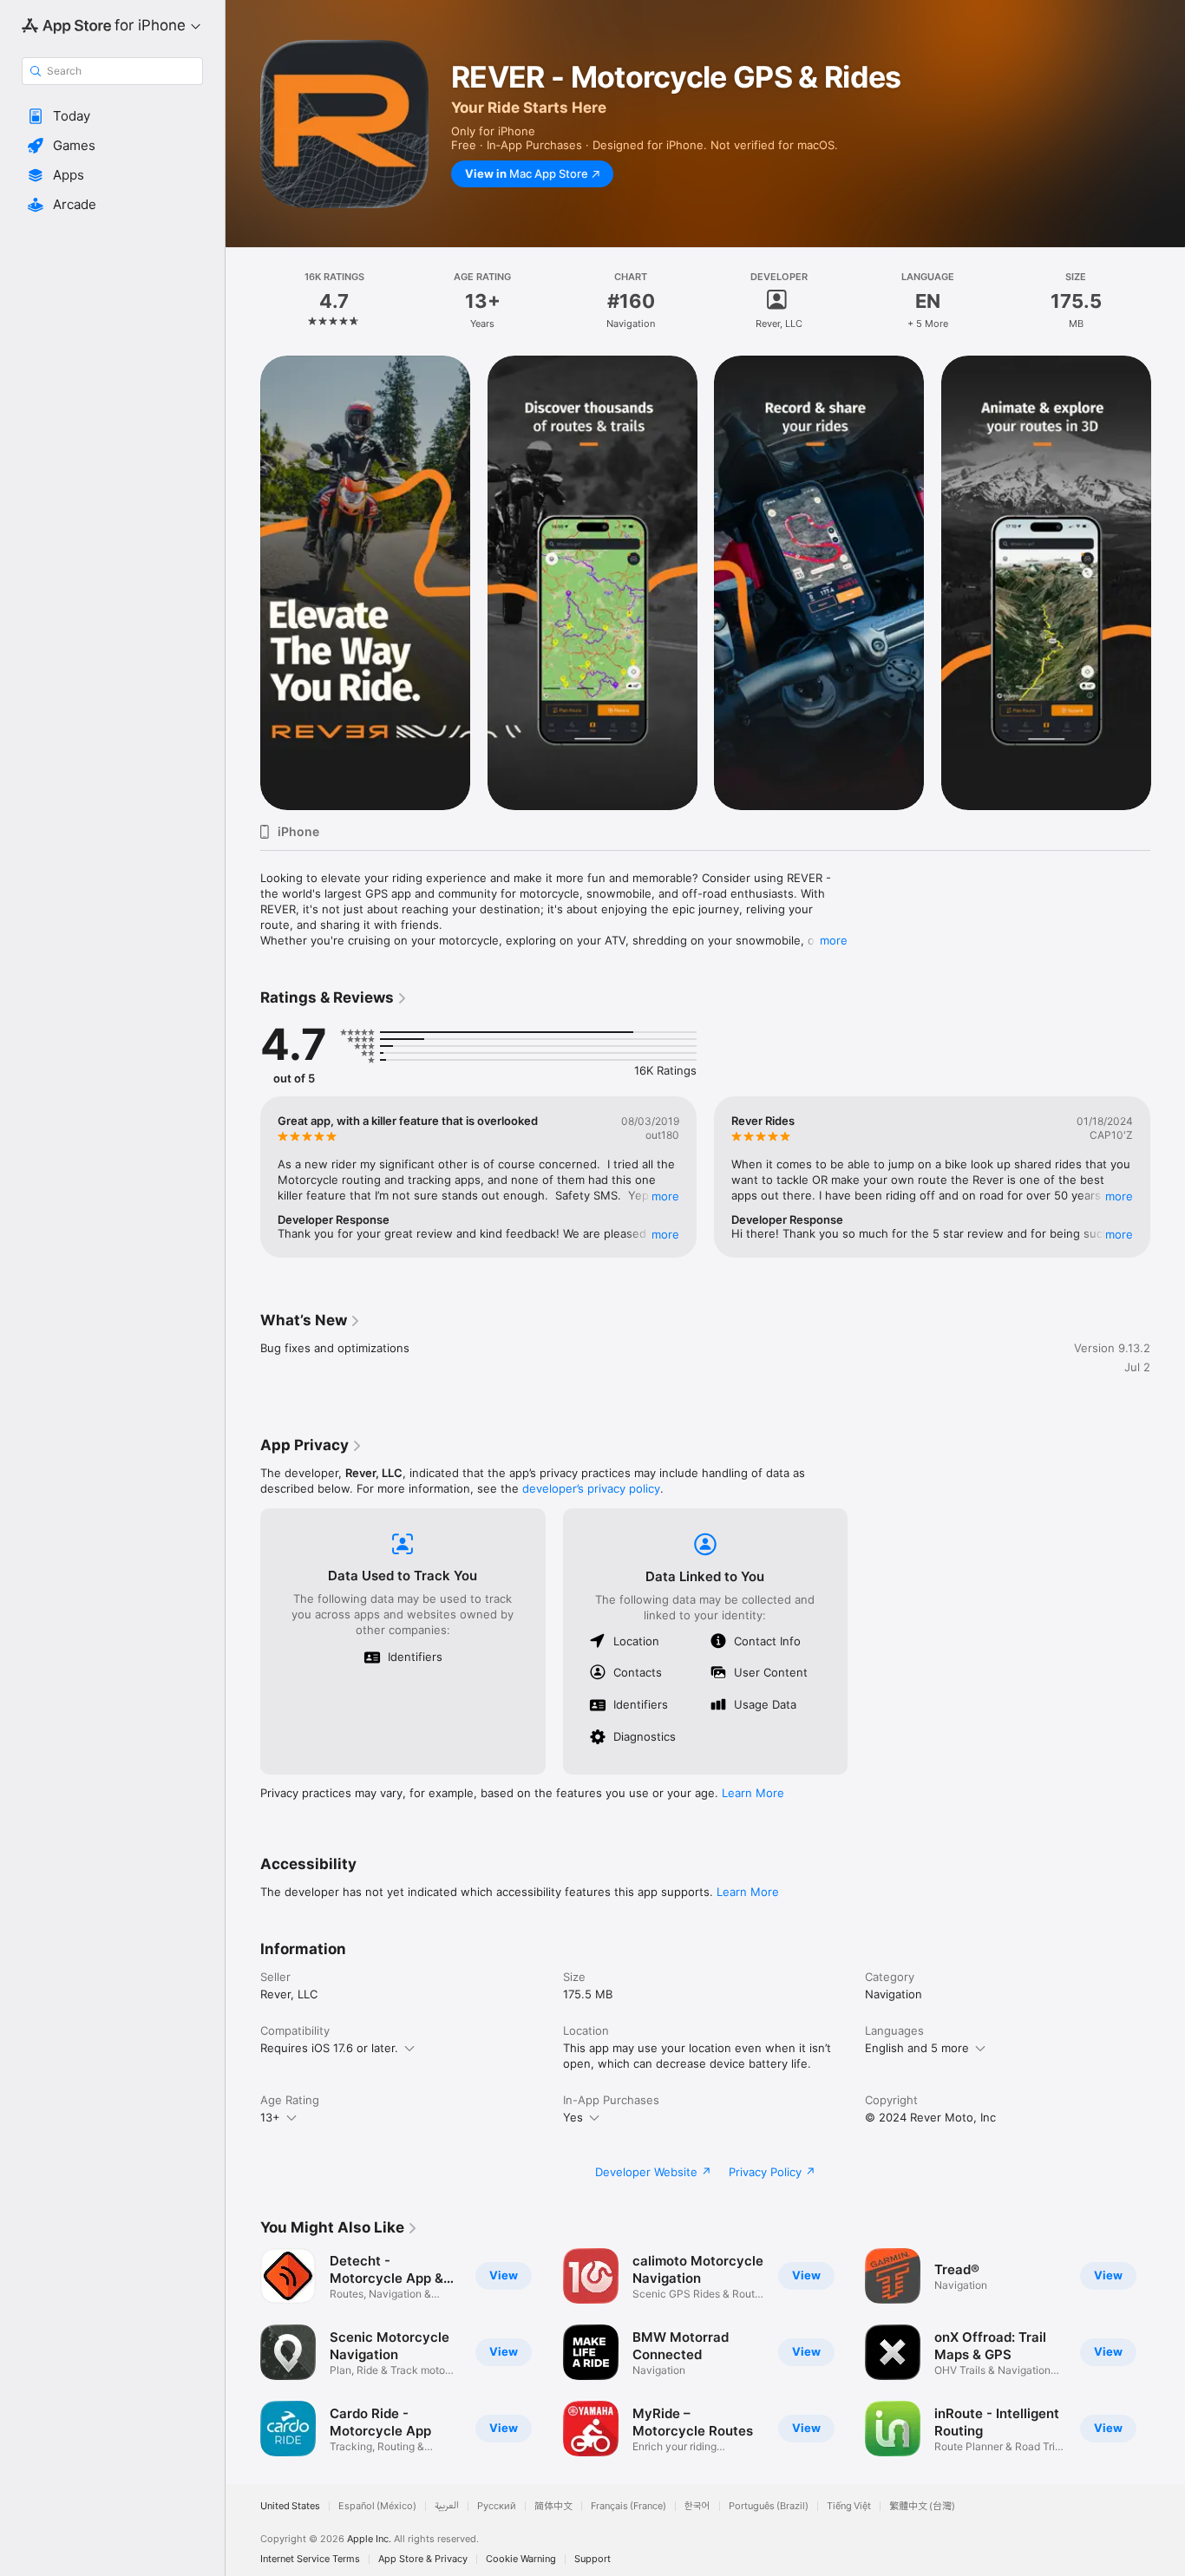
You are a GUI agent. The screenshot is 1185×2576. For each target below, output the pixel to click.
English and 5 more (917, 2048)
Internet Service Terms (310, 2559)
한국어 (697, 2506)
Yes (573, 2117)
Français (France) (629, 2506)
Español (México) (377, 2506)
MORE (665, 1196)
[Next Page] (1168, 583)
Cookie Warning (521, 2559)
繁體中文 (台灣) (922, 2506)
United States (290, 2506)
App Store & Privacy (423, 2559)
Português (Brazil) (769, 2506)
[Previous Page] (243, 583)
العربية (447, 2506)
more (834, 940)
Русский (497, 2506)
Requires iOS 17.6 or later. (329, 2048)
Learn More (753, 1793)
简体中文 (553, 2506)
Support (592, 2559)
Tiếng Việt (849, 2506)
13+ (270, 2117)
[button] (112, 116)
